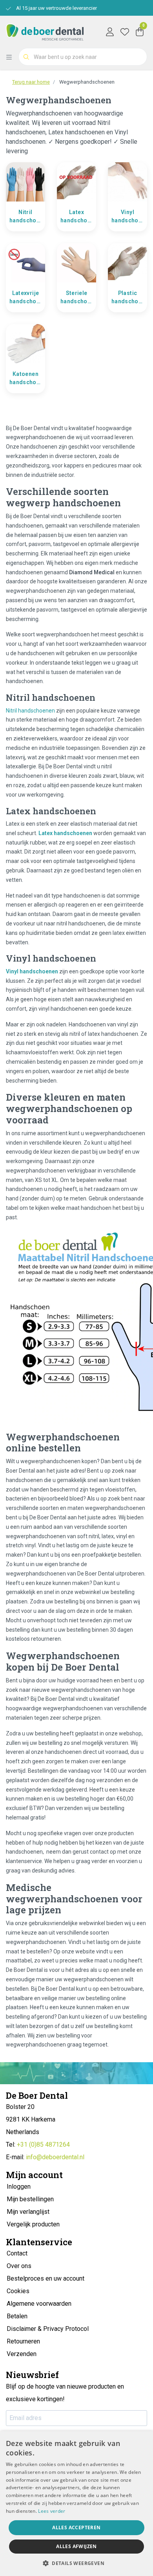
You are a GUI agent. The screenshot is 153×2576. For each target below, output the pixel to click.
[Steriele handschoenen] (76, 262)
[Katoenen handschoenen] (25, 343)
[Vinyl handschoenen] (127, 181)
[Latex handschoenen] (76, 181)
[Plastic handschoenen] (127, 262)
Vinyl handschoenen (128, 216)
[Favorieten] (125, 31)
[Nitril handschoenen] (25, 181)
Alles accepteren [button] (76, 2527)
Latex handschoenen (77, 216)
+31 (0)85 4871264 (43, 2145)
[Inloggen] (110, 31)
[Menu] (12, 57)
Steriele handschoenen (77, 297)
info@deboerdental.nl (55, 2157)
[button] (76, 2563)
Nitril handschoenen (26, 216)
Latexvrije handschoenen (26, 297)
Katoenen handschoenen (26, 378)
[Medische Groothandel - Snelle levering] (45, 31)
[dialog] (76, 2504)
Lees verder (52, 2511)
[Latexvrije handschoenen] (25, 262)
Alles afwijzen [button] (76, 2546)
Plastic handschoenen (128, 297)
